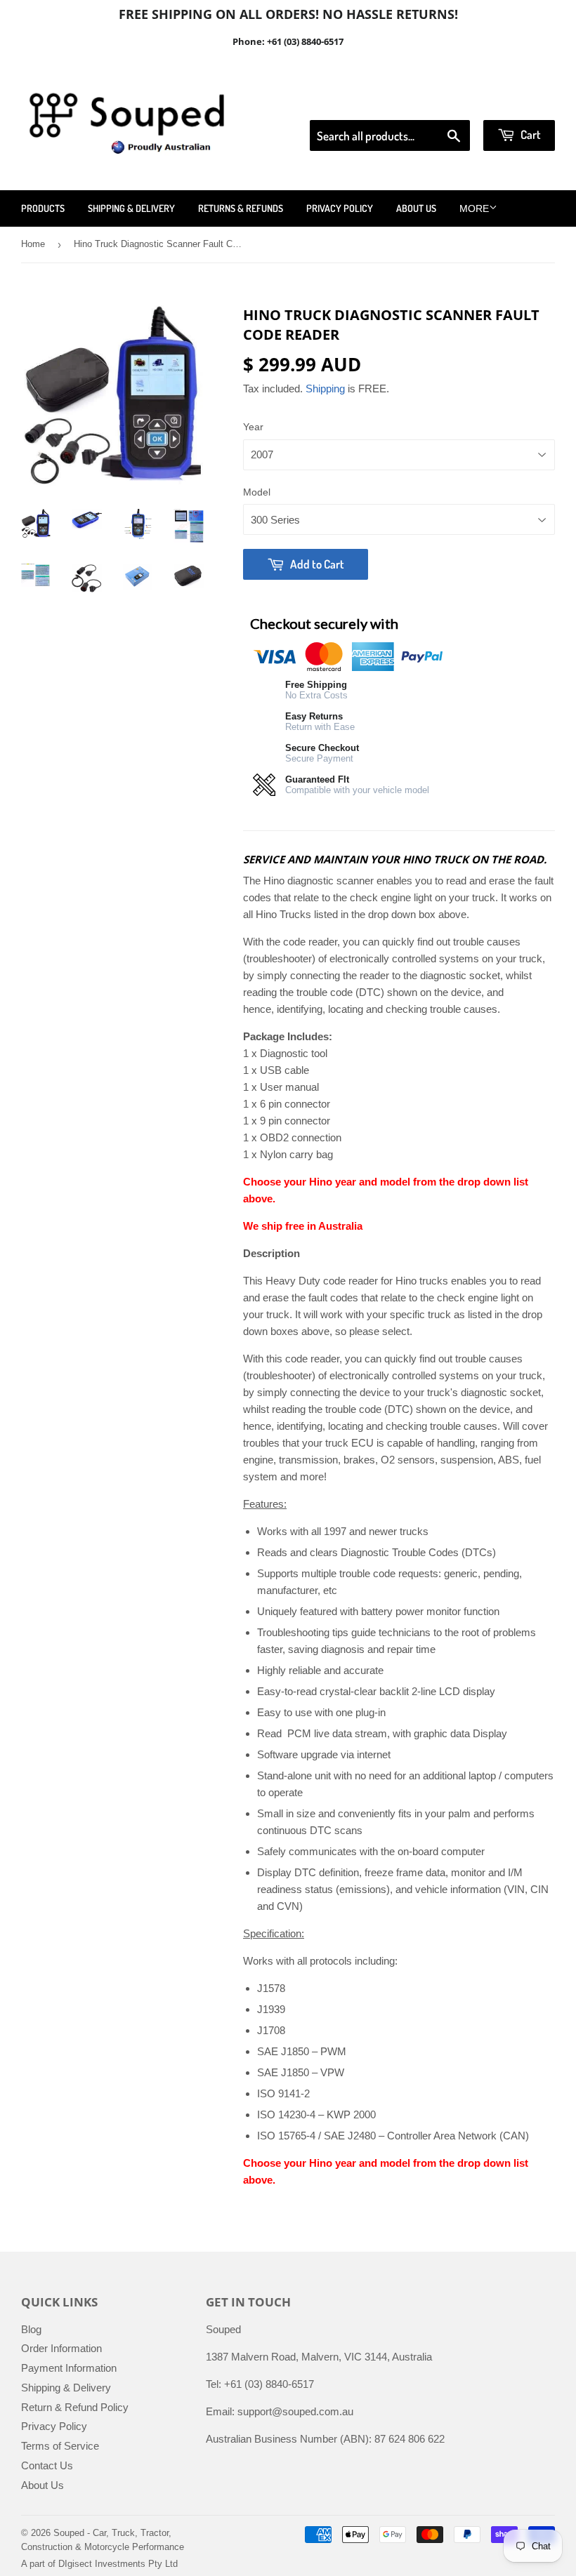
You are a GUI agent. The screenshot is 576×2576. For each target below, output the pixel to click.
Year (253, 427)
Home (33, 244)
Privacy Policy (340, 208)
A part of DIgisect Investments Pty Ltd (99, 2564)
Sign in (439, 102)
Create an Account (515, 102)
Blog (31, 2329)
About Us (416, 208)
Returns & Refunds (241, 208)
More (474, 208)
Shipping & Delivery (131, 208)
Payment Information (69, 2368)
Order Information (61, 2348)
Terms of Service (60, 2446)
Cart (530, 134)
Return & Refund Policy (75, 2407)
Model (257, 492)
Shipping (325, 389)
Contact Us (47, 2465)
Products (43, 208)
